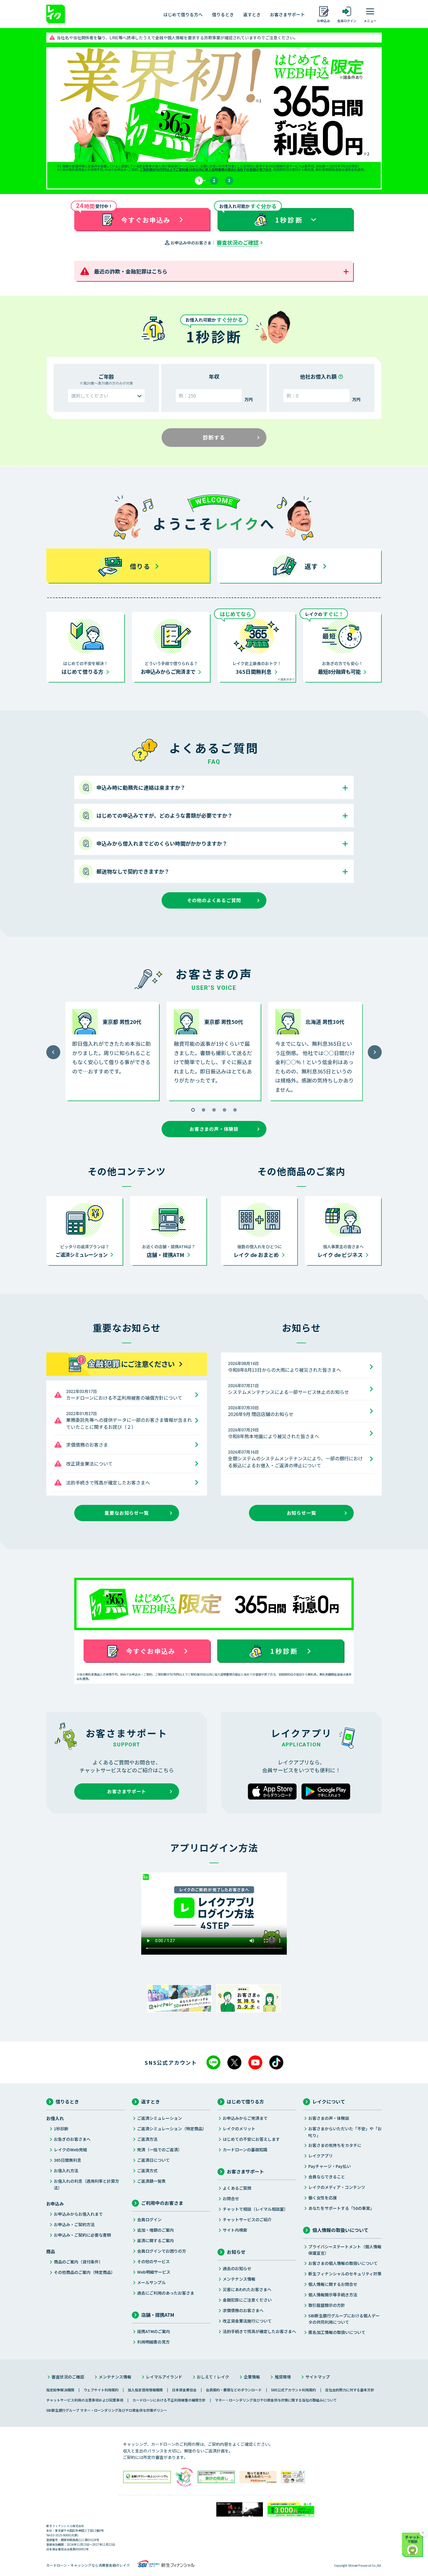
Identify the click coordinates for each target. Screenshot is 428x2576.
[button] (193, 1110)
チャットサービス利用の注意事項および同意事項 (85, 2400)
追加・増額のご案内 (155, 2230)
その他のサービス (153, 2261)
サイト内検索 (235, 2230)
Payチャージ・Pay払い (330, 2166)
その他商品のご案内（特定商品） (84, 2272)
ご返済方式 (147, 2171)
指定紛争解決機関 (60, 2390)
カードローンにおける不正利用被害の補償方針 (169, 2400)
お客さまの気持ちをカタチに (335, 2145)
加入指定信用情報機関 (145, 2390)
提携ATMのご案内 (154, 2331)
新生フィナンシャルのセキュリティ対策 (345, 2274)
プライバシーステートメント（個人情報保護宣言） (345, 2250)
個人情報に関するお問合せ (333, 2284)
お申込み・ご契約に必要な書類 (82, 2235)
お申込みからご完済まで (245, 2118)
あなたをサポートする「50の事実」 (341, 2208)
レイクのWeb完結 (70, 2150)
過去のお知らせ (237, 2268)
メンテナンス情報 (239, 2279)
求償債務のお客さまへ (243, 2310)
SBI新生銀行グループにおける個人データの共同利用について (344, 2319)
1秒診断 (61, 2129)
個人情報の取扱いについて (340, 2230)
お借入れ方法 (66, 2171)
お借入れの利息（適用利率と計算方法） (86, 2184)
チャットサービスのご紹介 (247, 2219)
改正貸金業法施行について (247, 2321)
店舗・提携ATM (158, 2315)
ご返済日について (153, 2160)
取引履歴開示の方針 (327, 2305)
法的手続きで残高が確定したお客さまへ (259, 2331)
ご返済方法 (147, 2139)
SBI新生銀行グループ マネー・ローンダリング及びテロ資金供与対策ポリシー (107, 2410)
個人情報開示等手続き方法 (333, 2295)
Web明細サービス (154, 2272)
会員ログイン (149, 2219)
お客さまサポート (287, 14)
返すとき (252, 14)
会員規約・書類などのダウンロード (234, 2390)
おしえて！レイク (213, 2377)
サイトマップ (318, 2377)
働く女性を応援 (323, 2198)
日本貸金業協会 (184, 2390)
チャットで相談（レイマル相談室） (255, 2209)
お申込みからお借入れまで (78, 2214)
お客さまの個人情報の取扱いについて (343, 2263)
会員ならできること (327, 2177)
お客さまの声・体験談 (329, 2118)
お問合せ (231, 2198)
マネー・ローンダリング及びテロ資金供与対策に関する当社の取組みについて (276, 2400)
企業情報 (252, 2377)
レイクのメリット (239, 2129)
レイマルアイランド (164, 2377)
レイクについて (329, 2101)
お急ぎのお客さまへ (72, 2139)
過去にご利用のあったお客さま (166, 2293)
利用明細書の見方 (153, 2342)
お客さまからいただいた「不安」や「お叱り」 (345, 2132)
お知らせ (236, 2252)
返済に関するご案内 (155, 2240)
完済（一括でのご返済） (160, 2150)
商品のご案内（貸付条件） (78, 2262)
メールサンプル (151, 2282)
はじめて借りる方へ (183, 14)
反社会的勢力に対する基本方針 (350, 2390)
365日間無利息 (68, 2160)
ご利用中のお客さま (162, 2203)
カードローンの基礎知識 (245, 2150)
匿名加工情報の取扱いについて (337, 2332)
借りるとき (223, 14)
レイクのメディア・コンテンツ (337, 2187)
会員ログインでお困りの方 (162, 2251)
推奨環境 (283, 2377)
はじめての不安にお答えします (251, 2139)
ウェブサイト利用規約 (101, 2390)
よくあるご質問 (237, 2188)
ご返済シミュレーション (160, 2118)
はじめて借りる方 (245, 2101)
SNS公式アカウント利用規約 (293, 2390)
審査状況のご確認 (238, 242)
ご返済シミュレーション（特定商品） (172, 2129)
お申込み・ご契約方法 (74, 2224)
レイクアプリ (321, 2156)
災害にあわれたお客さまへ (247, 2289)
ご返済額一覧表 (151, 2181)
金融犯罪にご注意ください (247, 2300)
